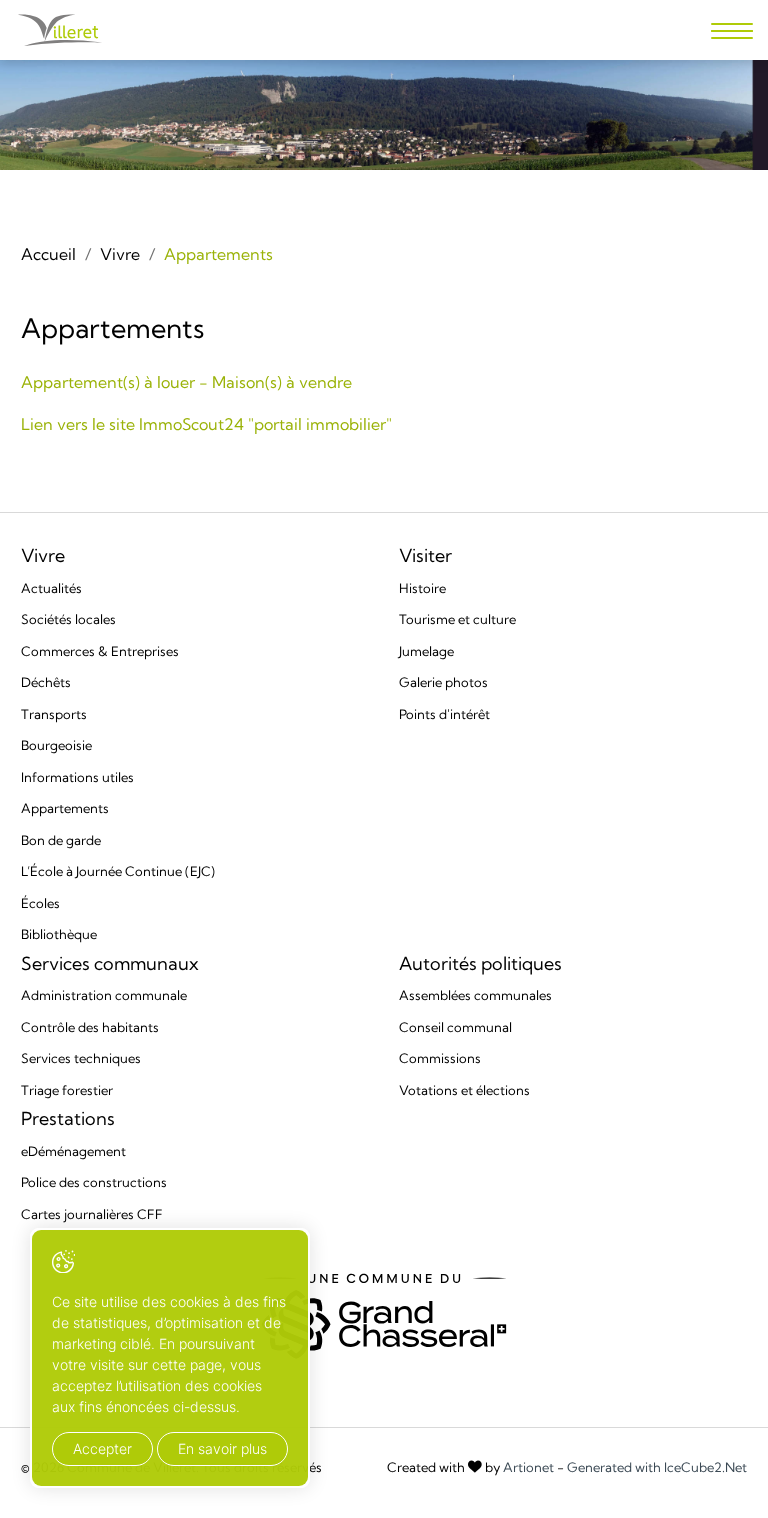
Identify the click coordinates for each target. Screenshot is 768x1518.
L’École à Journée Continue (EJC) (118, 871)
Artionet (528, 1467)
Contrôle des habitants (90, 1027)
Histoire (422, 588)
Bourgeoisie (56, 745)
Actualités (51, 588)
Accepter (102, 1448)
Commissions (440, 1058)
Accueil (48, 254)
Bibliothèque (59, 934)
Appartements (65, 808)
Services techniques (81, 1058)
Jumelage (426, 651)
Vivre (120, 254)
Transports (54, 714)
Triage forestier (67, 1090)
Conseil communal (455, 1027)
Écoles (40, 903)
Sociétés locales (68, 619)
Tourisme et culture (457, 619)
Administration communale (104, 995)
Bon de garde (61, 840)
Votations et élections (464, 1090)
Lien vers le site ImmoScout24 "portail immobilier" (206, 424)
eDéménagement (73, 1151)
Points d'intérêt (444, 714)
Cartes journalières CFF (92, 1214)
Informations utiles (77, 777)
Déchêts (46, 682)
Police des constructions (94, 1182)
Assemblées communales (475, 995)
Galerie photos (443, 682)
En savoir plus (222, 1448)
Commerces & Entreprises (100, 651)
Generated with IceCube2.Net (657, 1467)
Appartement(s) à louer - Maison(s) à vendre (186, 382)
